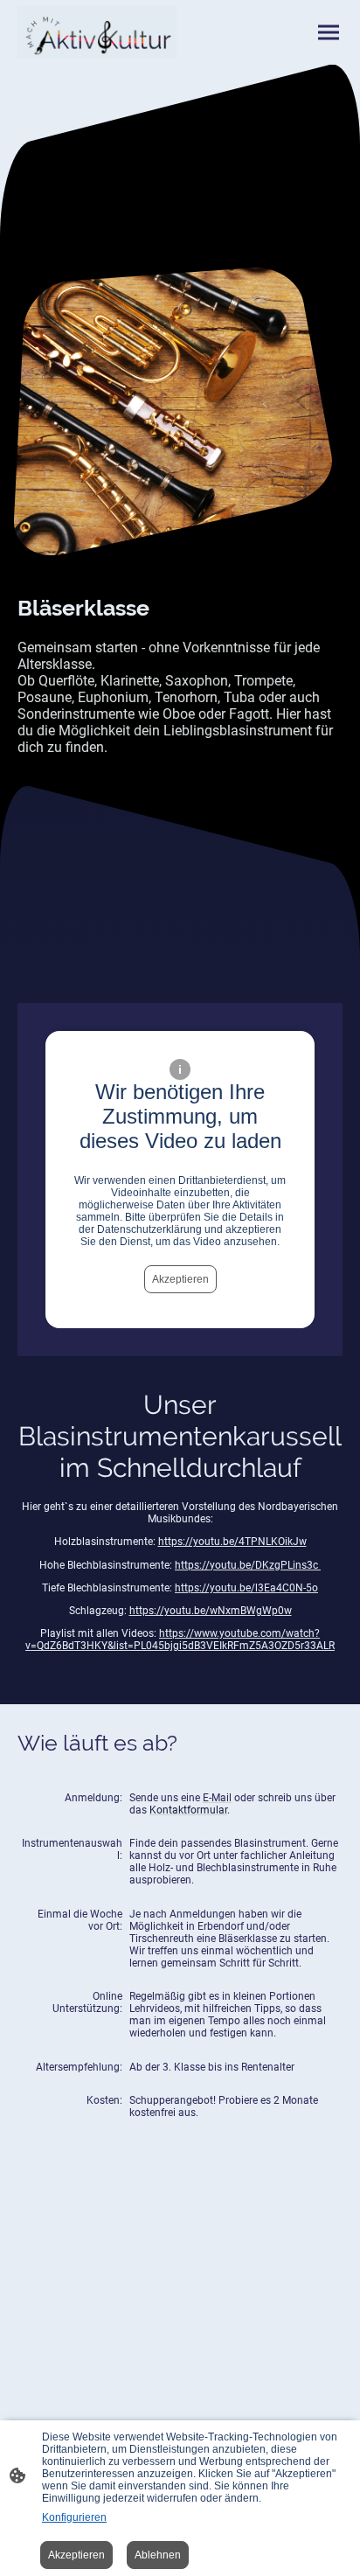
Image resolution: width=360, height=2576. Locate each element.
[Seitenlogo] (97, 32)
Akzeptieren (180, 1279)
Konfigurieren (74, 2517)
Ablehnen (158, 2555)
